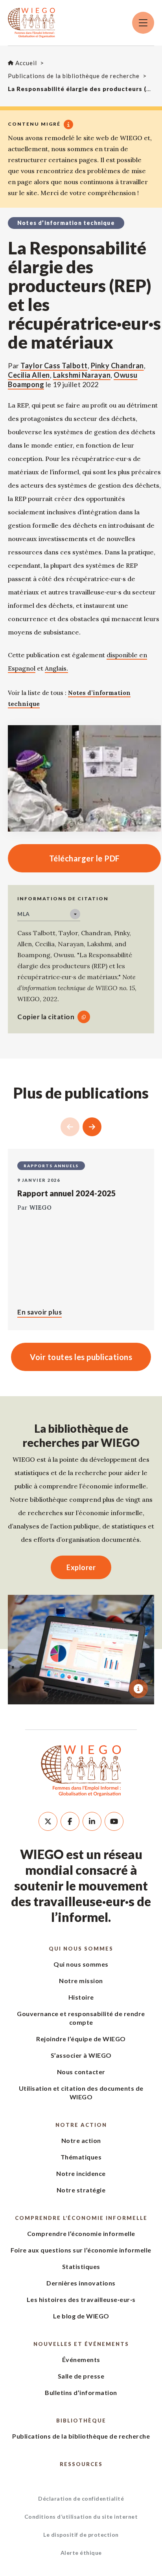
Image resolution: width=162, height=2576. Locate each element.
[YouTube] (114, 1821)
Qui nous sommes (81, 1949)
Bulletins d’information (81, 2392)
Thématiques (81, 2157)
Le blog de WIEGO (81, 2316)
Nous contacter (81, 2072)
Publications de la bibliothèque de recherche (81, 2436)
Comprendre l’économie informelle (81, 2218)
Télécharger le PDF (64, 858)
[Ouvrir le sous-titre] (138, 1689)
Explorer (81, 1567)
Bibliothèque (81, 2421)
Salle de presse (81, 2376)
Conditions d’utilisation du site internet (81, 2517)
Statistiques (81, 2266)
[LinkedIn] (92, 1821)
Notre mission (81, 1981)
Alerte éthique (81, 2553)
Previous (70, 1127)
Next (92, 1127)
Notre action (81, 2125)
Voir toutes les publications (81, 1357)
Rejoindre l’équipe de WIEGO (81, 2039)
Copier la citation (46, 1017)
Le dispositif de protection (81, 2535)
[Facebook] (70, 1821)
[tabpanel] (81, 1650)
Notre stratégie (81, 2190)
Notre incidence (81, 2173)
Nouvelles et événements (81, 2344)
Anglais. (56, 668)
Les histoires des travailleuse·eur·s (81, 2299)
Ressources (81, 2464)
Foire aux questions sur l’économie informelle (81, 2250)
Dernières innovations (81, 2283)
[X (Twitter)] (48, 1821)
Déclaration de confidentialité (81, 2498)
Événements (81, 2359)
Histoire (81, 1997)
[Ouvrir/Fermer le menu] (143, 23)
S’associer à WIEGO (81, 2055)
